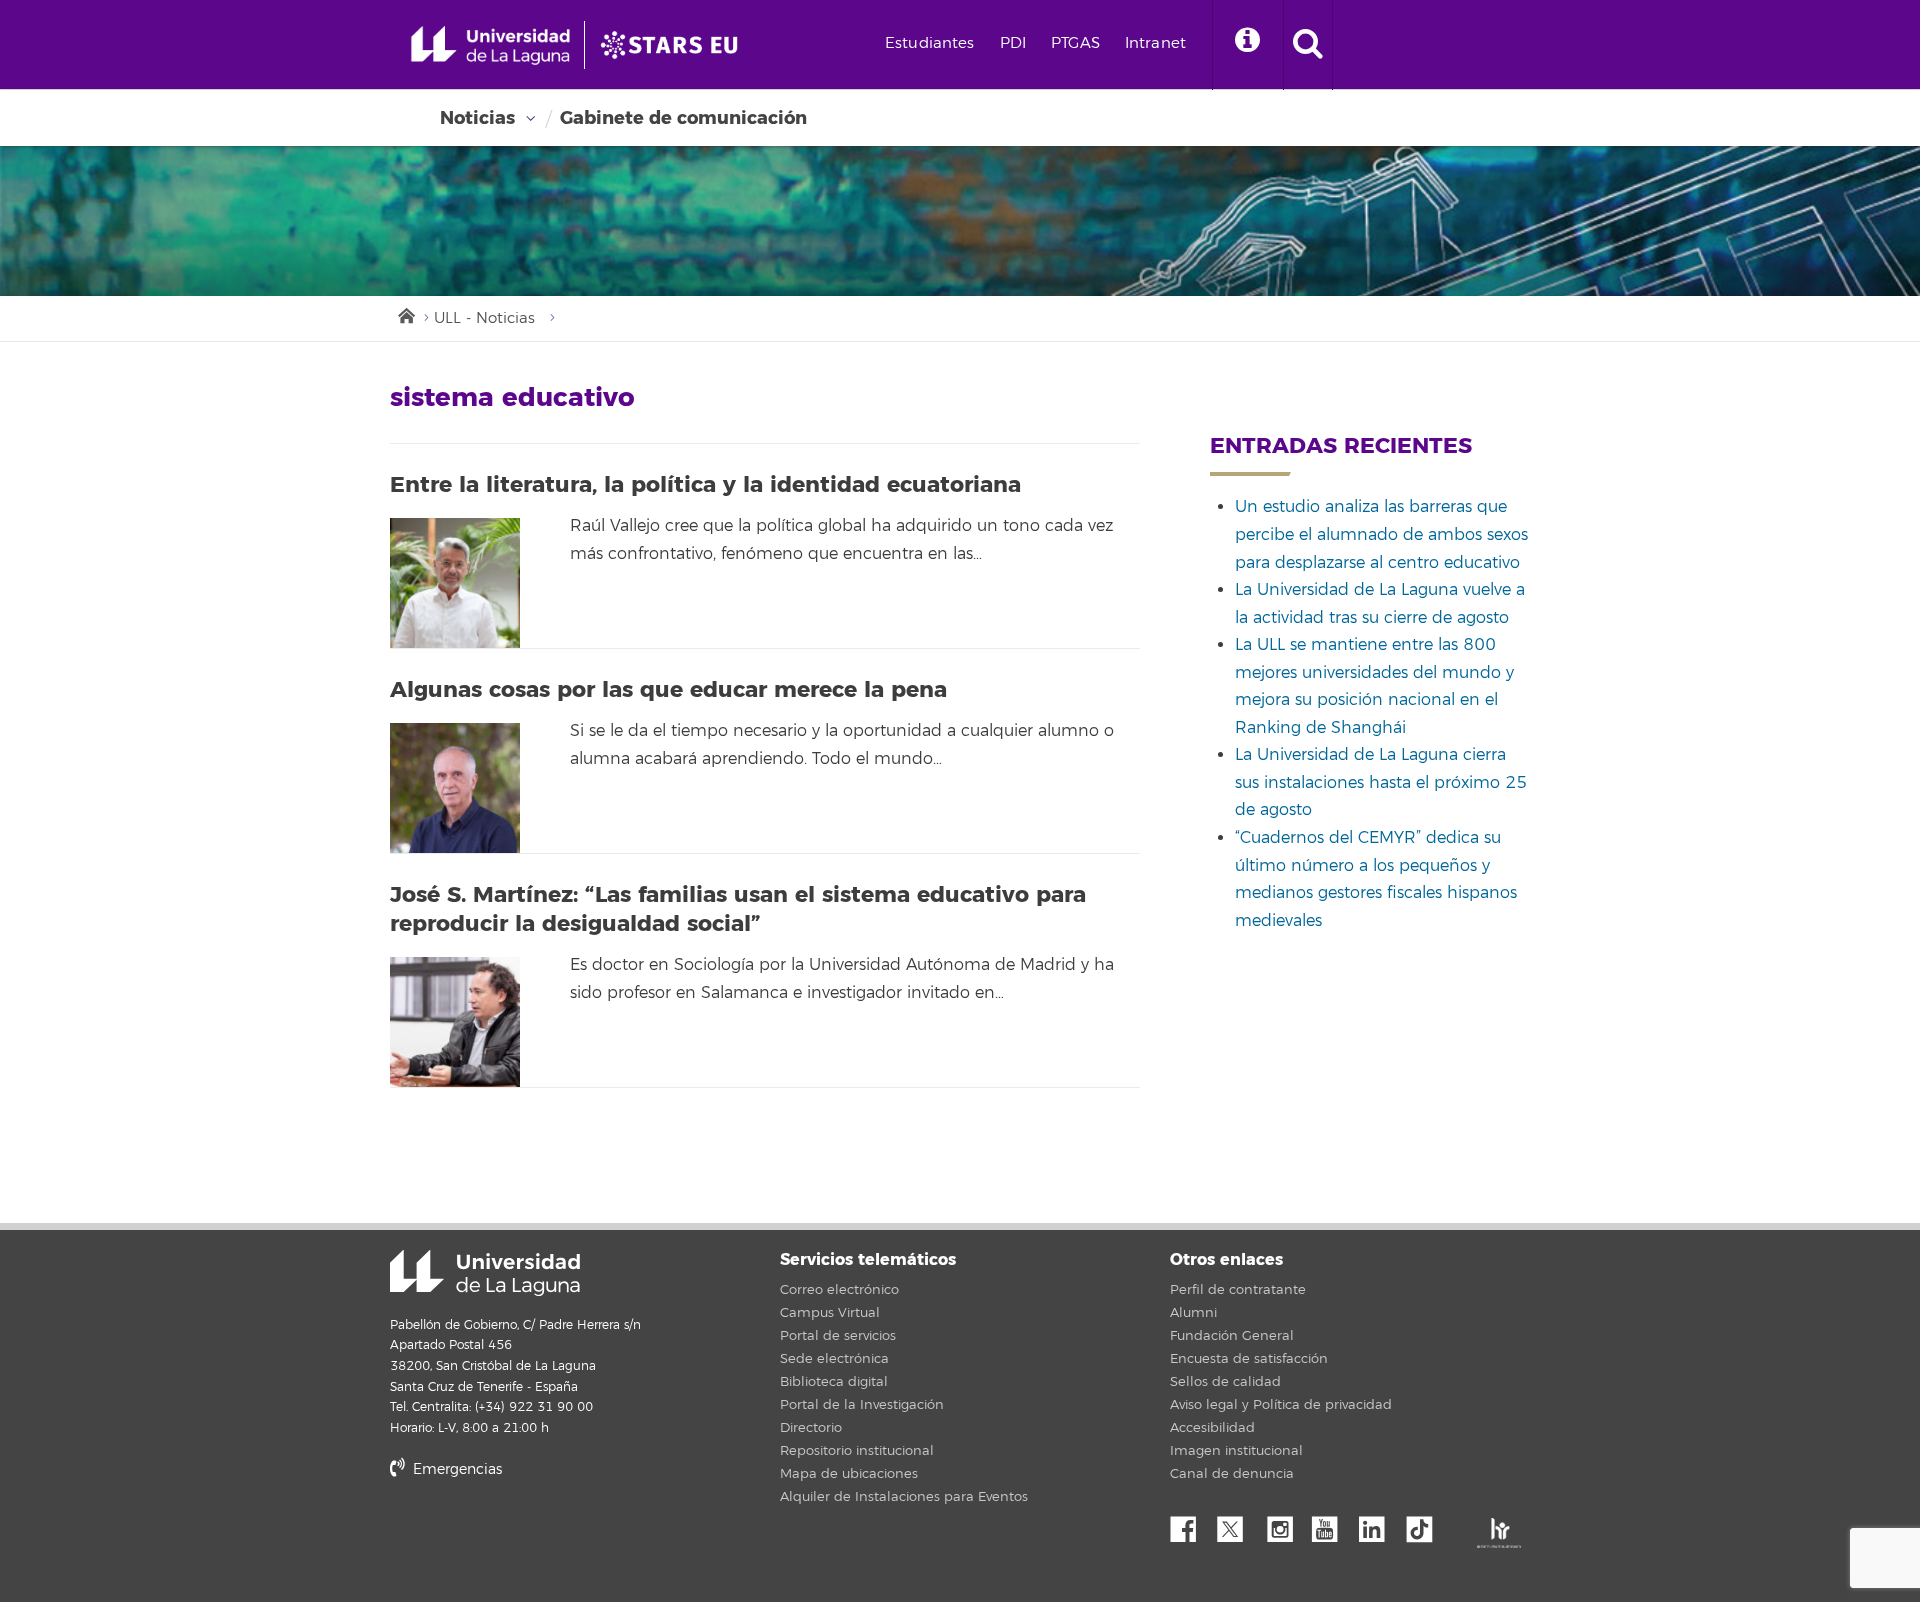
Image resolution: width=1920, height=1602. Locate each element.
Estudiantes (930, 43)
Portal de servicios (838, 1336)
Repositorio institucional (857, 1451)
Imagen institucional (1236, 1451)
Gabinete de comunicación (683, 118)
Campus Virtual (830, 1313)
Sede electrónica (834, 1359)
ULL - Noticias (484, 318)
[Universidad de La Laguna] (675, 45)
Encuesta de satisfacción (1249, 1359)
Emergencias (455, 1469)
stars (540, 1537)
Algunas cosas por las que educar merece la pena (668, 690)
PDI (1013, 43)
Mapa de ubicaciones (849, 1474)
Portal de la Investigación (862, 1405)
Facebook (1191, 1524)
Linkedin (1379, 1524)
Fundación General (1232, 1336)
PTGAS (1075, 43)
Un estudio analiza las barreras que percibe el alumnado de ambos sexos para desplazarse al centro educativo (1381, 534)
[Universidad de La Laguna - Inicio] (497, 45)
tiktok (1426, 1524)
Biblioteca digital (834, 1382)
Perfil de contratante (1238, 1290)
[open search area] (1308, 45)
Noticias (477, 118)
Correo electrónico (839, 1290)
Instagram (1285, 1524)
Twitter (1238, 1524)
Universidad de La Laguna (485, 1273)
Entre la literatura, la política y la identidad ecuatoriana (705, 485)
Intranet (1155, 43)
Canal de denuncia (1232, 1474)
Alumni (1193, 1313)
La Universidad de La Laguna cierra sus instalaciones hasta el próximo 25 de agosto (1381, 782)
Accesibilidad (1212, 1428)
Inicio (405, 314)
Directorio (811, 1428)
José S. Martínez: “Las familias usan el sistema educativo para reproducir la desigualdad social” (738, 909)
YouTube (1332, 1524)
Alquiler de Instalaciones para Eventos (904, 1497)
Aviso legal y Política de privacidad (1281, 1405)
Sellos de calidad (1225, 1382)
